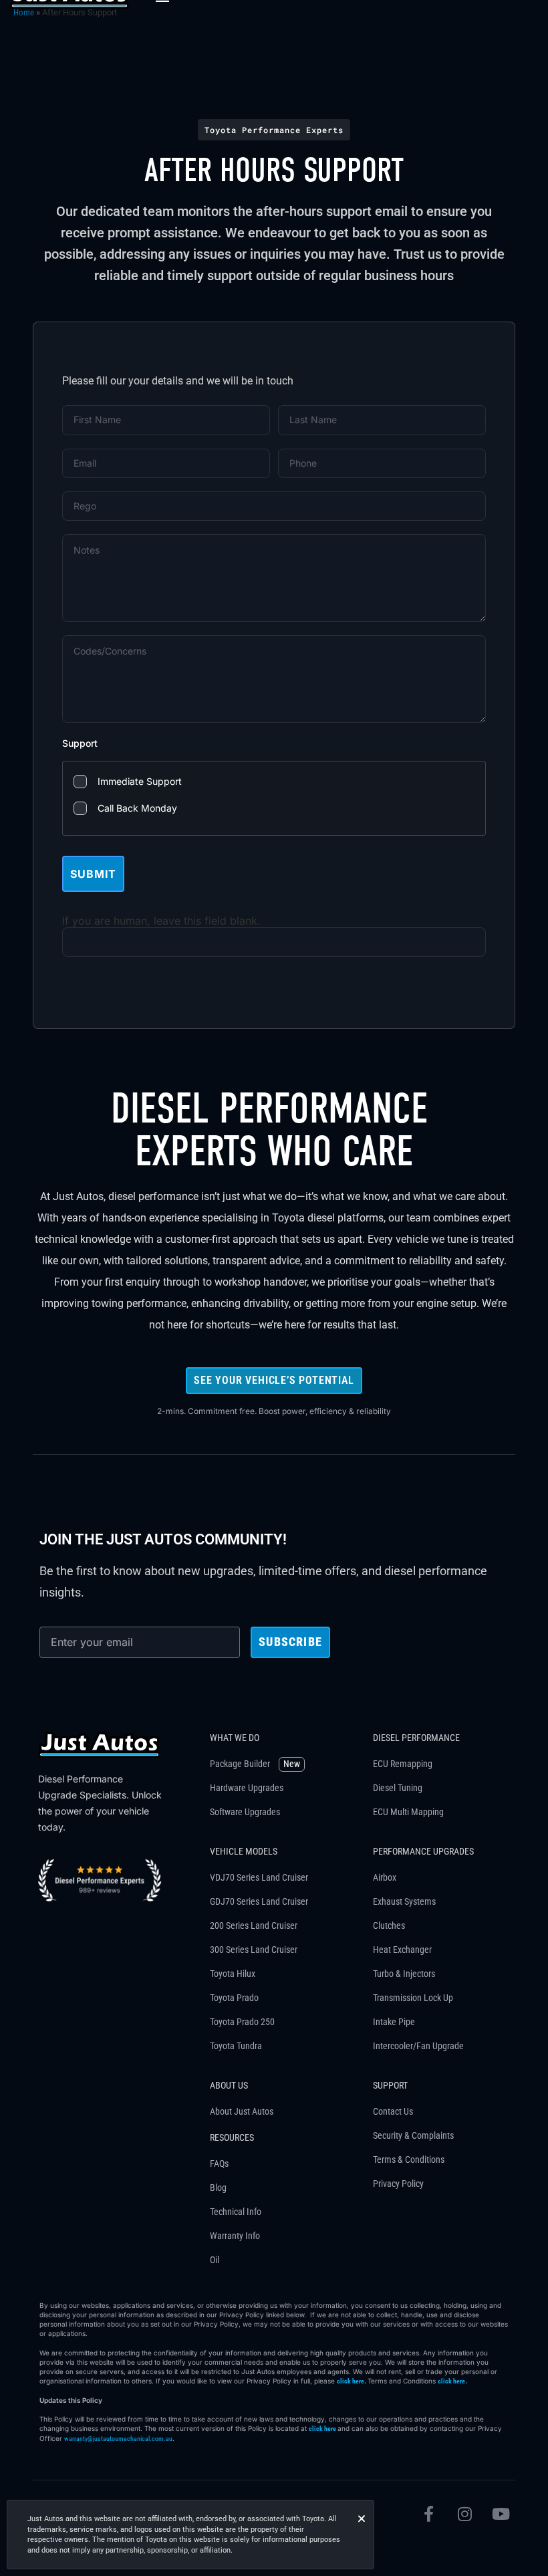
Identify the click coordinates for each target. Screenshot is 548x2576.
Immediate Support (140, 781)
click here (351, 2381)
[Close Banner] (362, 2519)
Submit (93, 874)
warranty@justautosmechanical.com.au (118, 2439)
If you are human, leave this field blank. (161, 921)
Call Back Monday (137, 808)
